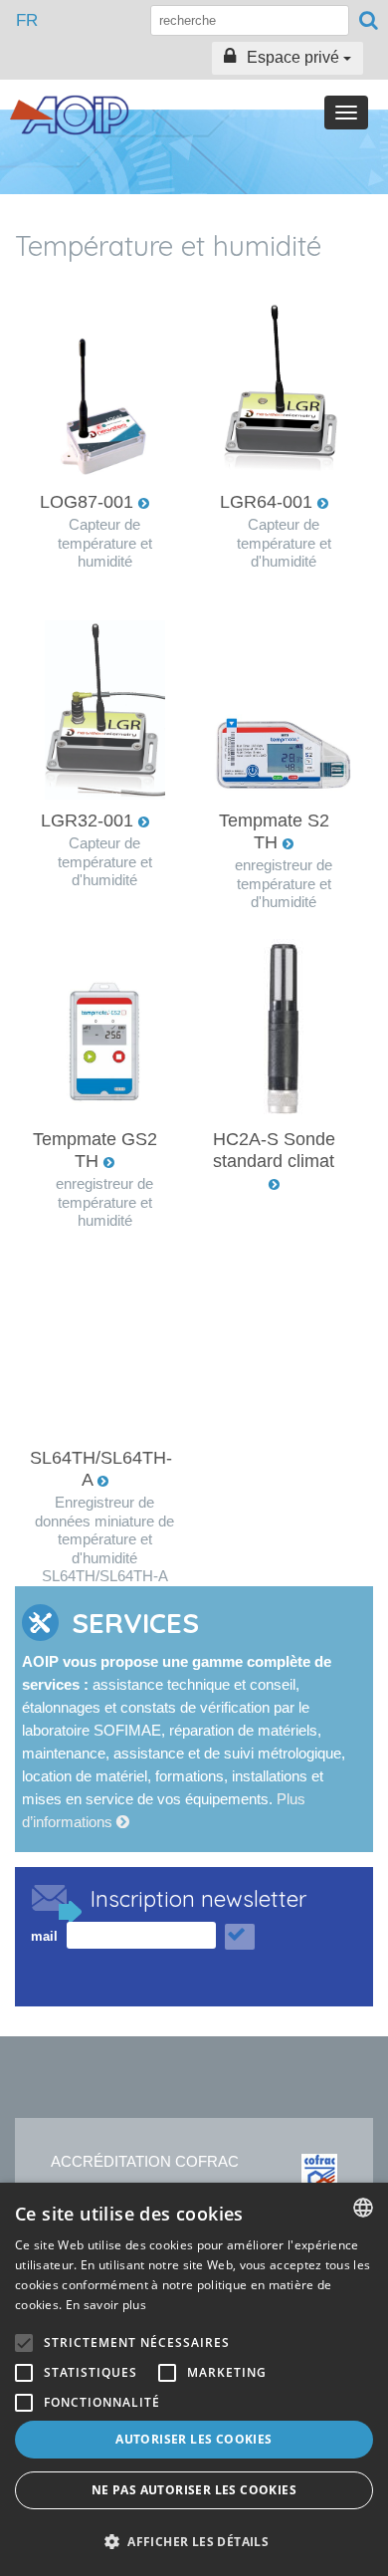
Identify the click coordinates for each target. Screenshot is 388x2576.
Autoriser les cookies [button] (194, 2439)
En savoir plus (106, 2305)
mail (44, 1936)
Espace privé (293, 57)
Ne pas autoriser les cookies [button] (194, 2490)
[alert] (194, 2379)
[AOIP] (70, 115)
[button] (194, 2542)
